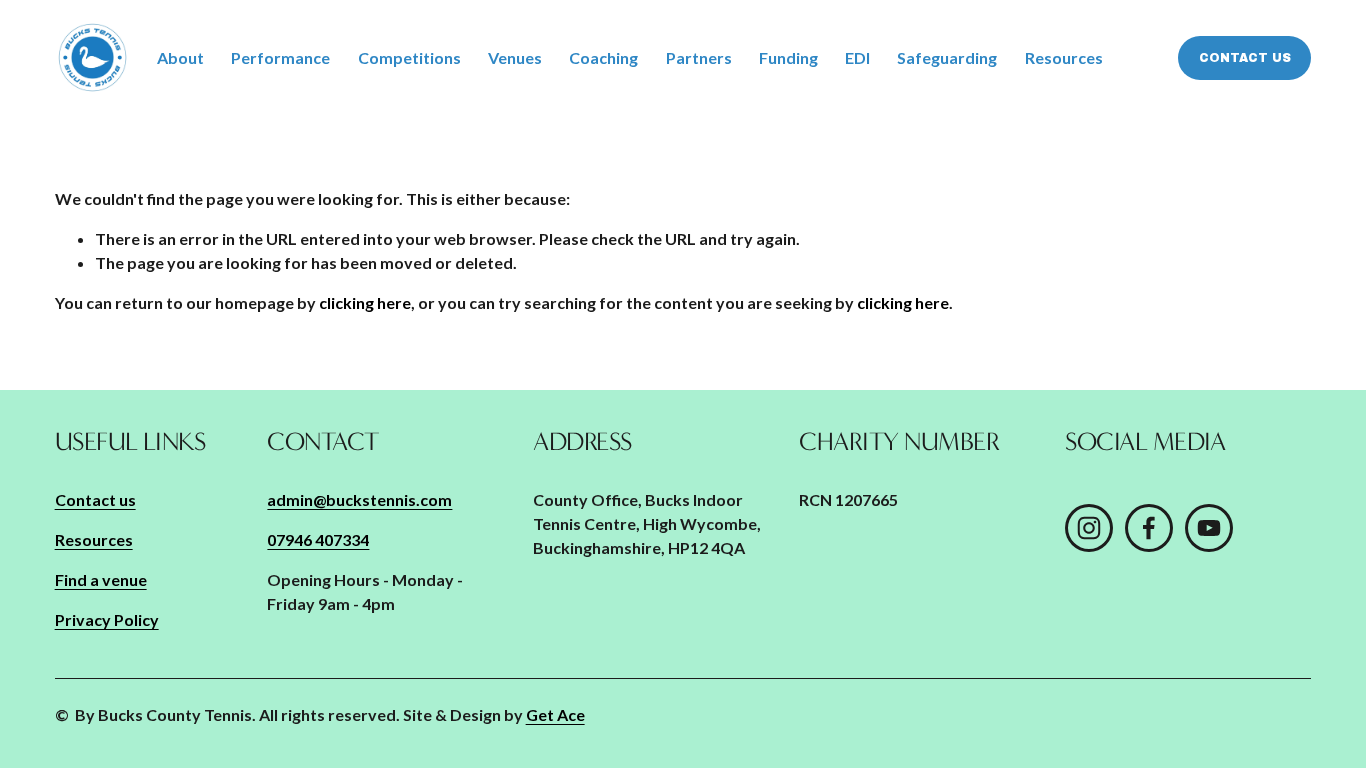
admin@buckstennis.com (359, 499)
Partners (699, 57)
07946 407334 (318, 539)
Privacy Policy (107, 619)
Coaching (603, 57)
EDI (857, 57)
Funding (788, 57)
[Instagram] (1089, 528)
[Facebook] (1149, 528)
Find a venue (101, 579)
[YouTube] (1209, 528)
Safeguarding (947, 57)
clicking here (365, 302)
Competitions (409, 57)
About (180, 57)
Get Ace (555, 714)
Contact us (1245, 58)
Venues (515, 57)
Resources (1064, 57)
